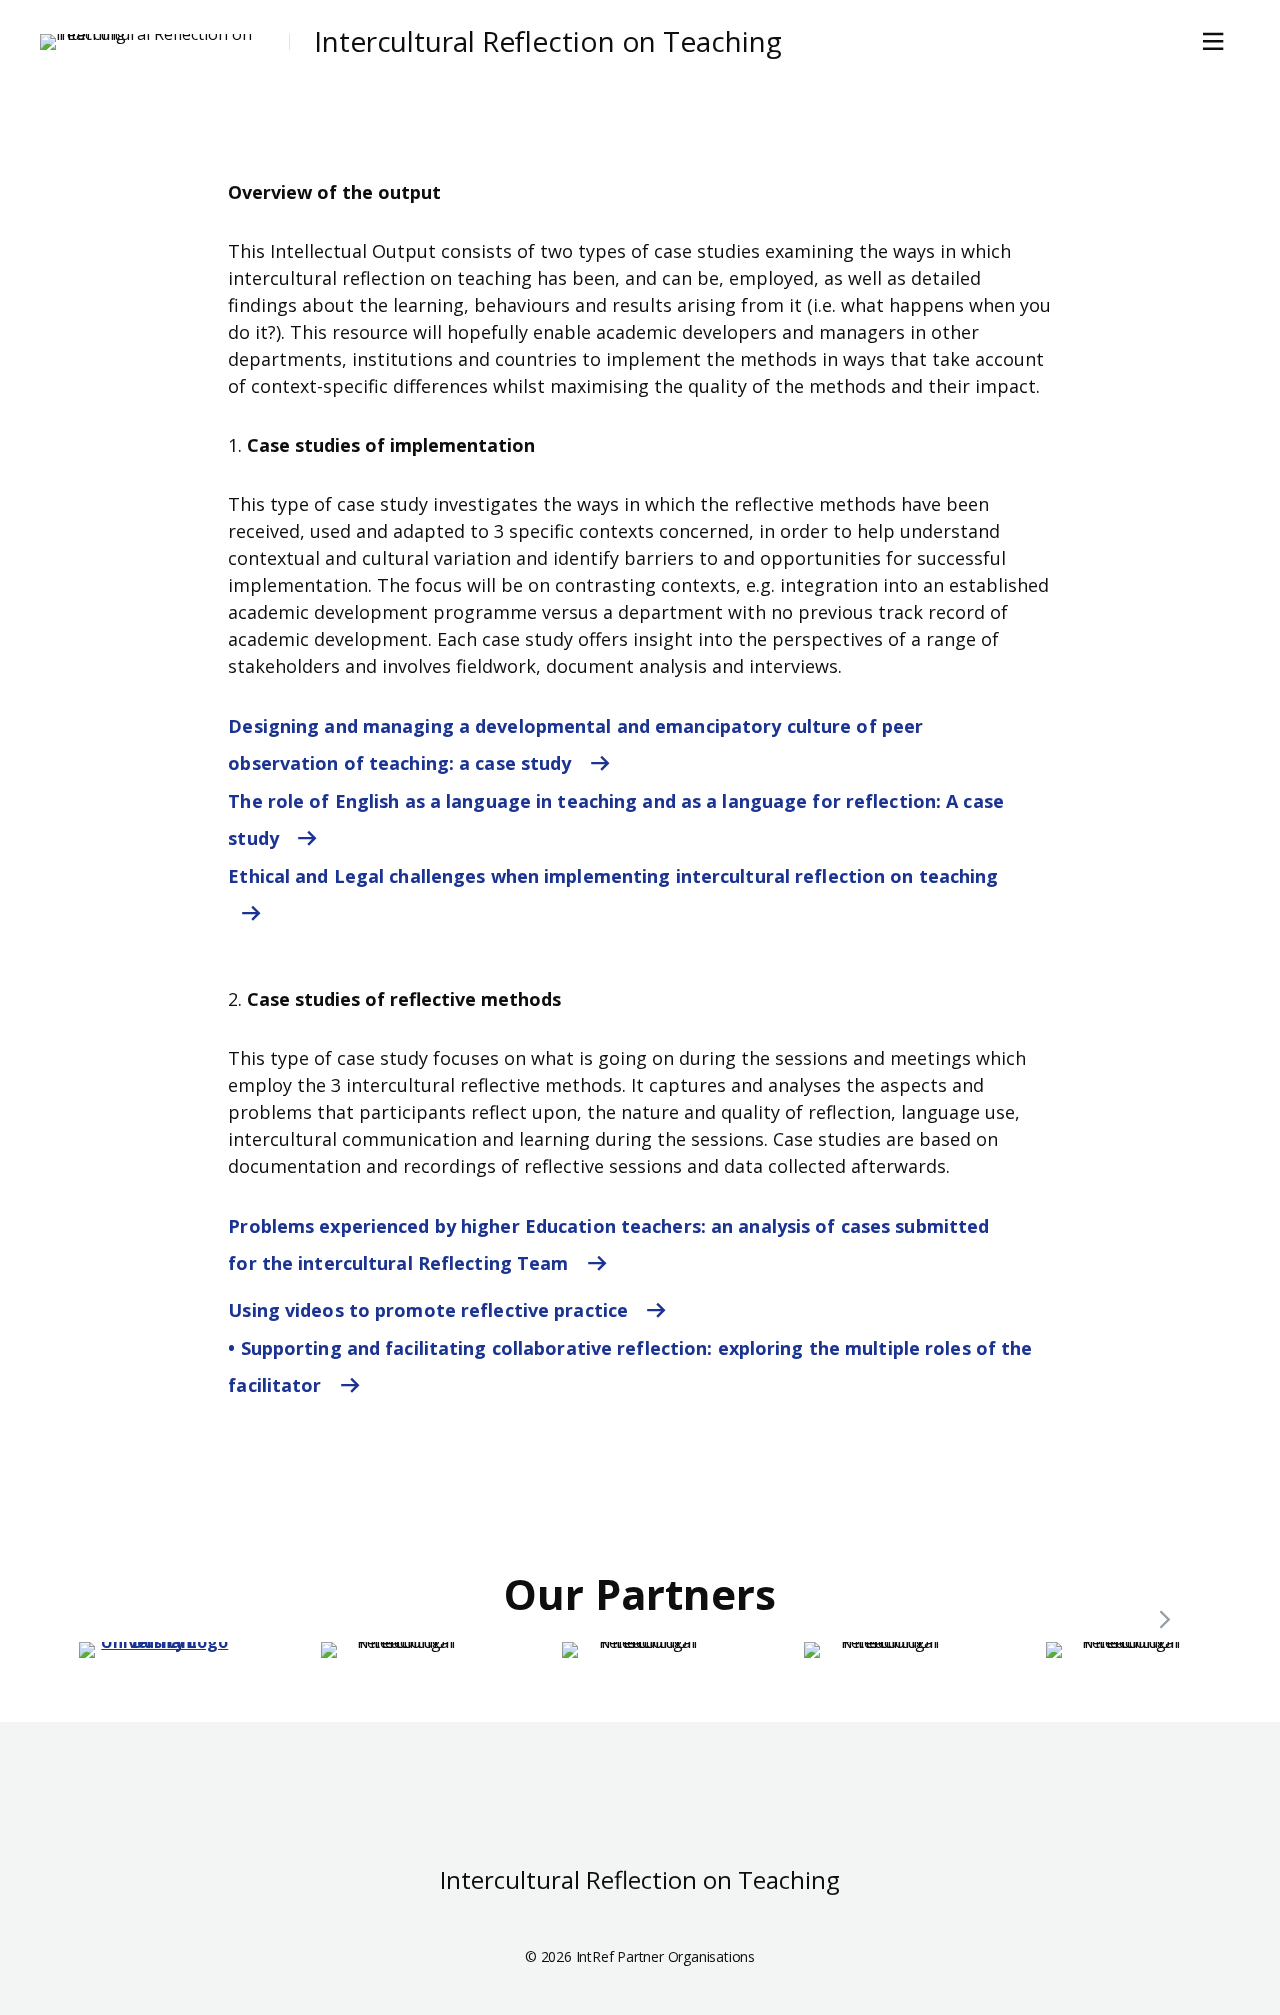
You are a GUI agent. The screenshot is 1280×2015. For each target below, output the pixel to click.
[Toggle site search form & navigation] (1217, 42)
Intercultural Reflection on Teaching (547, 41)
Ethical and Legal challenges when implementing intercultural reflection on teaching (613, 876)
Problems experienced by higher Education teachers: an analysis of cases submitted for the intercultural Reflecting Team (608, 1244)
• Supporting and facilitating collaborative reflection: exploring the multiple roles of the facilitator (630, 1366)
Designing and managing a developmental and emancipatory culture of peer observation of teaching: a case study (575, 744)
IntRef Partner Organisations (665, 1956)
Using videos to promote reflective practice (430, 1310)
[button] (1165, 1620)
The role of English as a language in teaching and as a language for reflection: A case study (616, 819)
